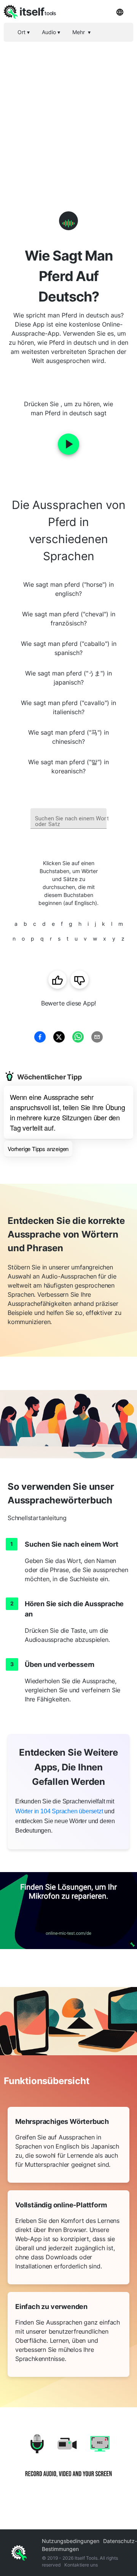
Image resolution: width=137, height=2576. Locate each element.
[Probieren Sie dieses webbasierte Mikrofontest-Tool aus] (68, 1911)
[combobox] (68, 819)
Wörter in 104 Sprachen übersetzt (59, 1811)
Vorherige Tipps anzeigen (38, 1149)
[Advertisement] (68, 114)
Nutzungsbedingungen (71, 2541)
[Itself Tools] (68, 2461)
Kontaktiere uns (81, 2565)
